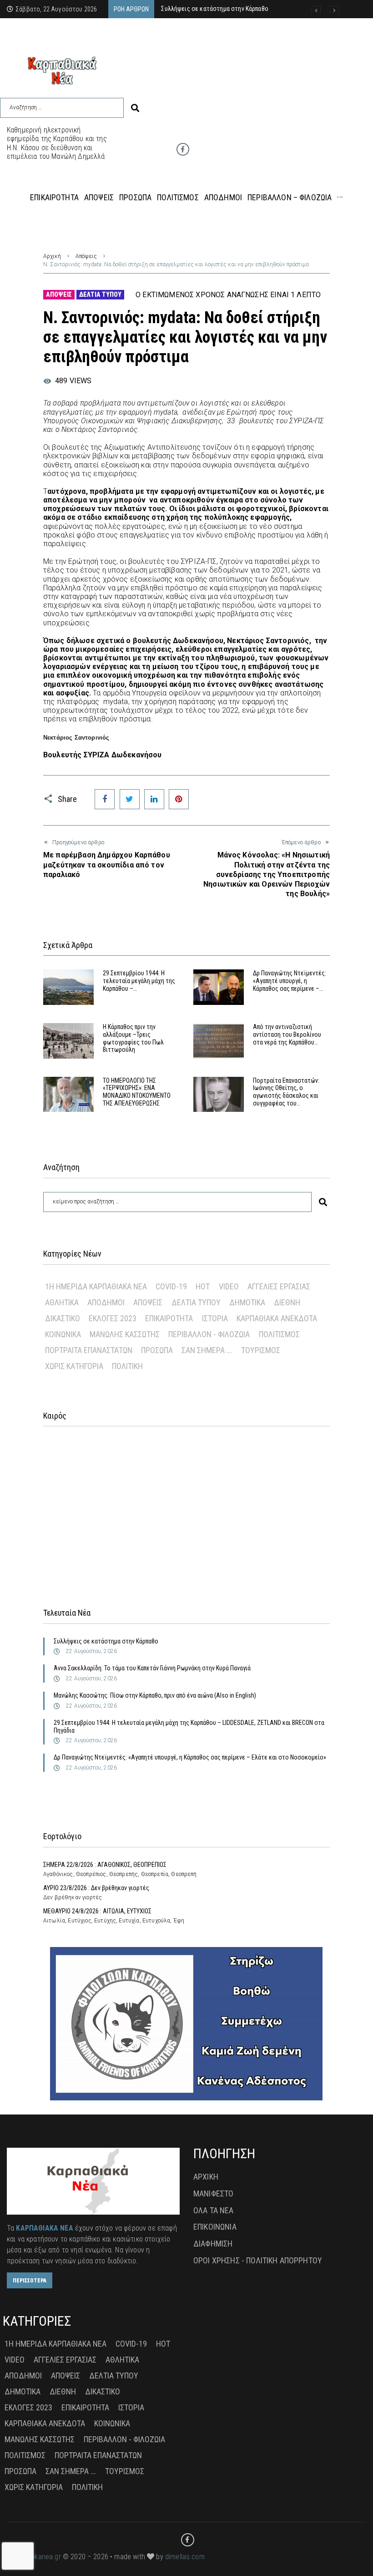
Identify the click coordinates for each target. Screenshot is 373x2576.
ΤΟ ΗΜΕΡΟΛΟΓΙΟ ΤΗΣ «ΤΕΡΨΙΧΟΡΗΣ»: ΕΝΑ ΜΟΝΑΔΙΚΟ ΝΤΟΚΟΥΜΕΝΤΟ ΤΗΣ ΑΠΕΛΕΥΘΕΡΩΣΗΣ (137, 1092)
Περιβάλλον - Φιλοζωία (209, 1334)
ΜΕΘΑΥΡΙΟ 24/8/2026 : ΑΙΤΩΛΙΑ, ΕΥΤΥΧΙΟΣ (97, 1911)
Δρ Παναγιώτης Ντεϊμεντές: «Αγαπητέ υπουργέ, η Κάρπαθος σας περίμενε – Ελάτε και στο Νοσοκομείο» (190, 1757)
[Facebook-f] (183, 149)
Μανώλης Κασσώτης (125, 1334)
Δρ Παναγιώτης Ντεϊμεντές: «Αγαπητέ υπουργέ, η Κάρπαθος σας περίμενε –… (290, 981)
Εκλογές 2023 (113, 1318)
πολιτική (127, 1366)
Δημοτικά (247, 1302)
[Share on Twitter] (130, 799)
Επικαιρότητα (169, 1318)
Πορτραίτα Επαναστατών (89, 1350)
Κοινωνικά (63, 1334)
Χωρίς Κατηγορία (74, 1366)
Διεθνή (287, 1302)
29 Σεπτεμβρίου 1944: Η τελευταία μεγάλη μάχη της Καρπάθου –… (139, 981)
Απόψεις (86, 256)
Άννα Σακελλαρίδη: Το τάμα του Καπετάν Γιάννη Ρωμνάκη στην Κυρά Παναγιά (152, 1668)
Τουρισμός (261, 1350)
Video (229, 1286)
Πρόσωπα (157, 1350)
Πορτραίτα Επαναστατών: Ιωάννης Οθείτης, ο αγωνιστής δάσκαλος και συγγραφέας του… (286, 1092)
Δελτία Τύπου (100, 294)
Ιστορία (215, 1318)
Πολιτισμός (279, 1334)
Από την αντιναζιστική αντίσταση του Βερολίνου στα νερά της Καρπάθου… (287, 1034)
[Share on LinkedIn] (154, 799)
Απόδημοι (106, 1302)
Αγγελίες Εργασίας (279, 1286)
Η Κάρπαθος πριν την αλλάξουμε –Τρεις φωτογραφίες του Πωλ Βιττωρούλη (133, 1038)
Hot (203, 1286)
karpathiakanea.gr (34, 2557)
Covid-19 (171, 1286)
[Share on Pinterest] (179, 799)
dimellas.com (185, 2557)
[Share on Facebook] (105, 799)
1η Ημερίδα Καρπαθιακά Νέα (96, 1286)
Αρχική (52, 256)
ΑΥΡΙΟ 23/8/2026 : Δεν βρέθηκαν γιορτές (96, 1888)
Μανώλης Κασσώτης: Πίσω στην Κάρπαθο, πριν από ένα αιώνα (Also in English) (155, 1695)
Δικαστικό (63, 1318)
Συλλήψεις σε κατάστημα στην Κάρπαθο (106, 1641)
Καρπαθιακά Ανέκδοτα (277, 1318)
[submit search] (135, 108)
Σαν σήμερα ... (207, 1350)
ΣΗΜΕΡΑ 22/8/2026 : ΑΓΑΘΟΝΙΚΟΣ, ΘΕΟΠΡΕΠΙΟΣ (105, 1865)
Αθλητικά (62, 1302)
